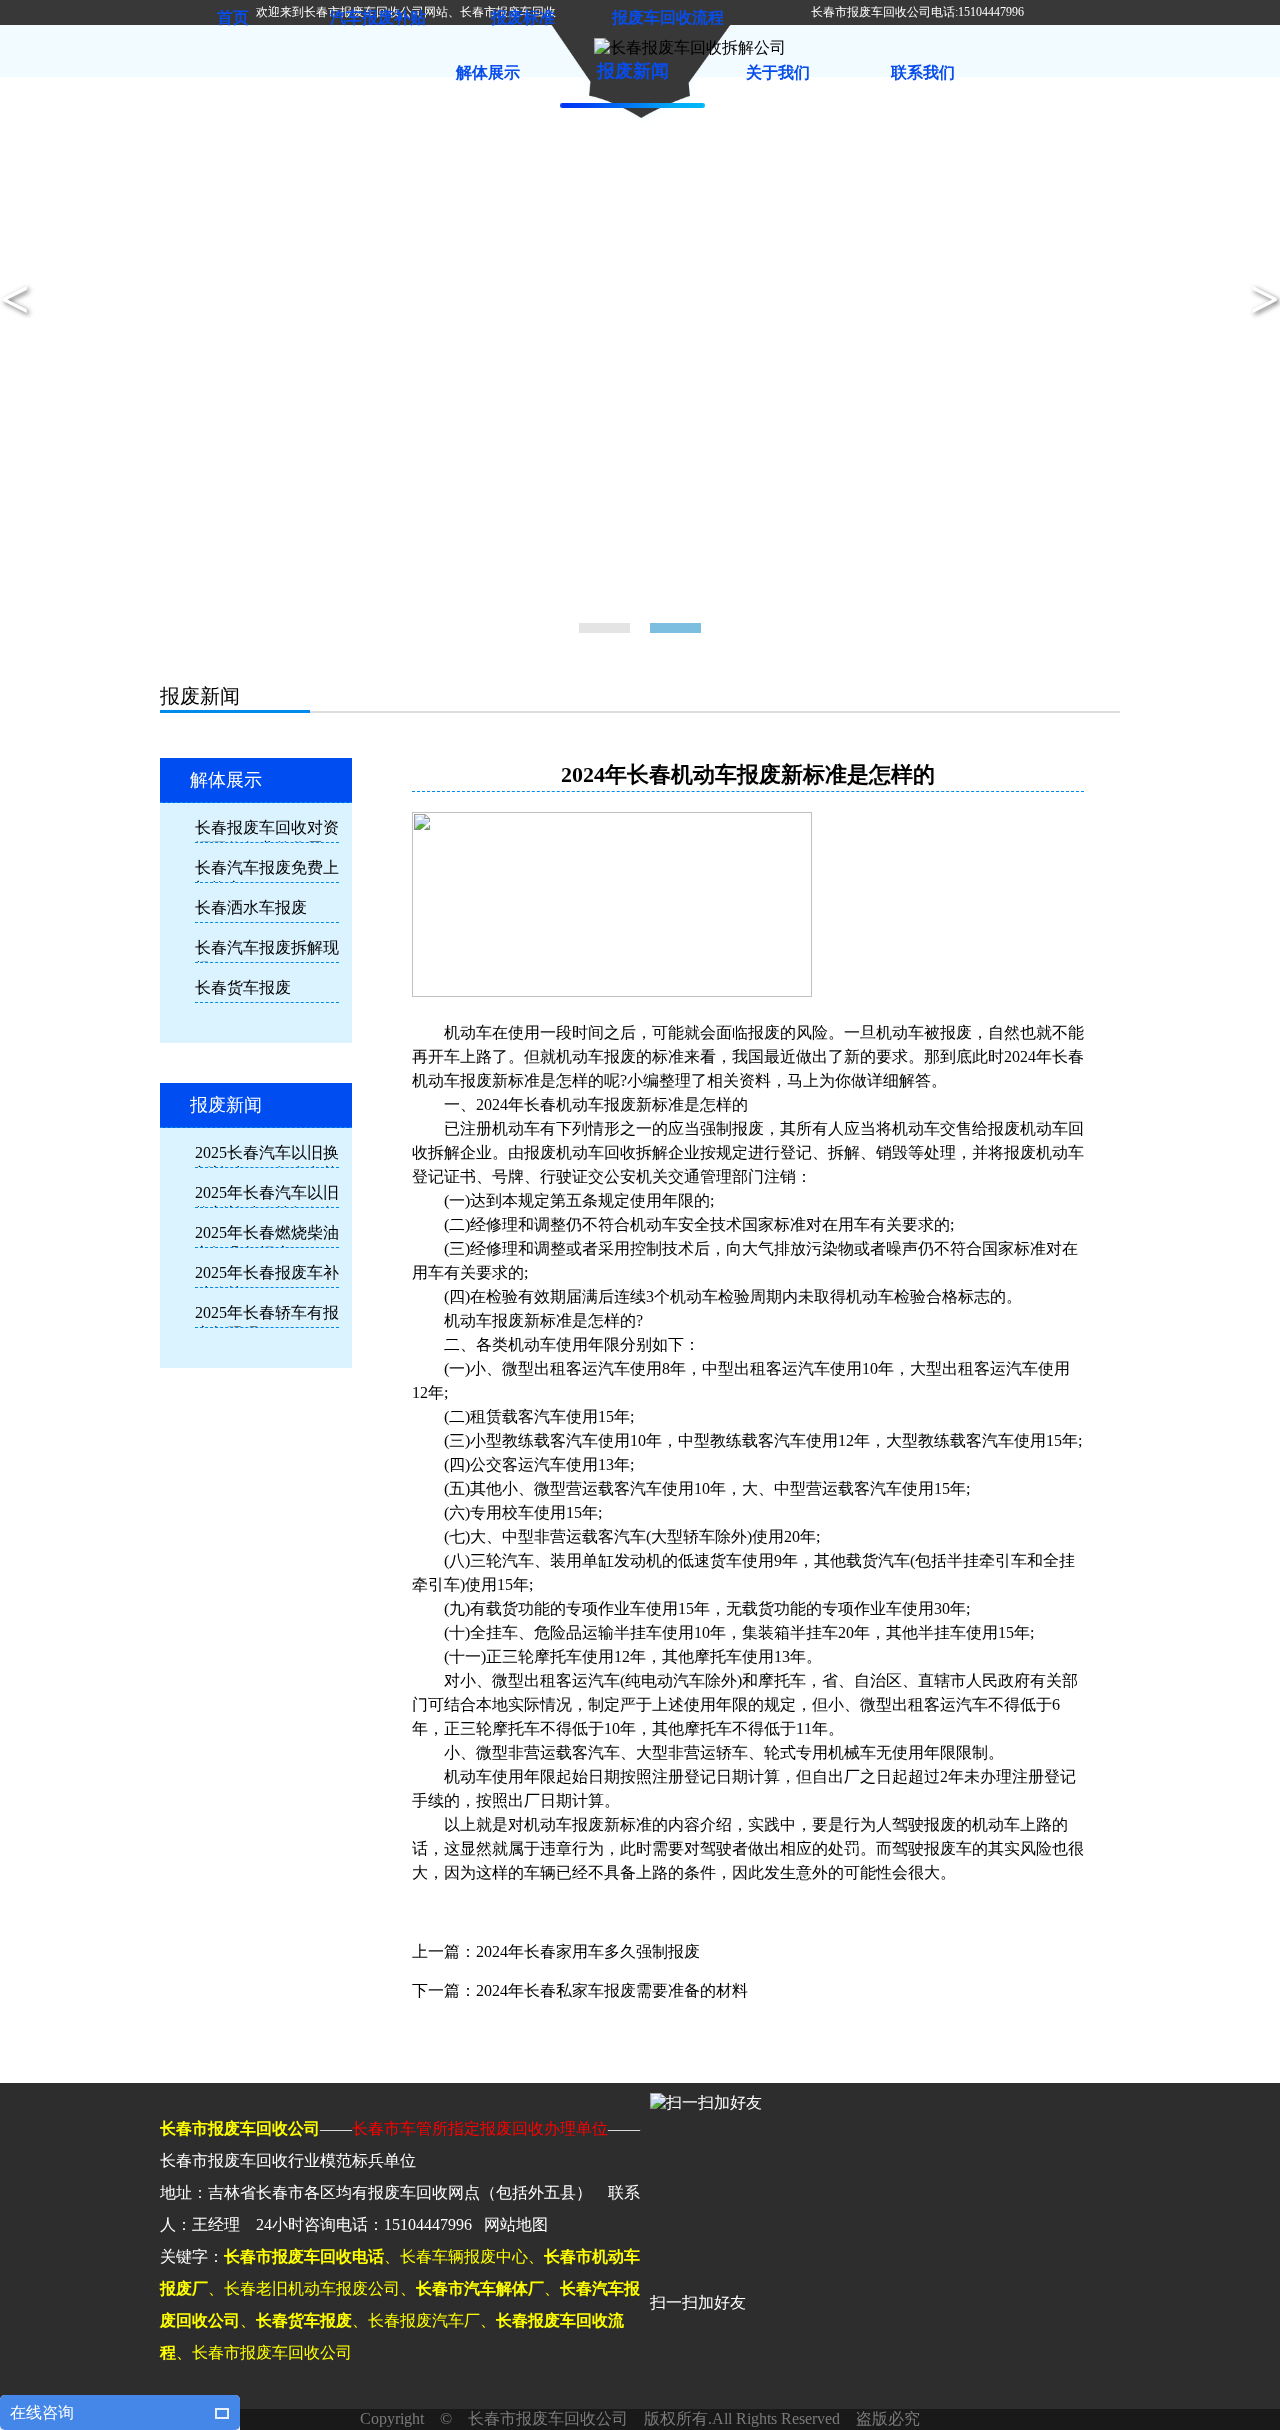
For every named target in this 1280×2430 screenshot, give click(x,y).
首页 (233, 17)
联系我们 (923, 72)
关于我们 (778, 72)
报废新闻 (633, 71)
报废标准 (523, 17)
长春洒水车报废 (251, 907)
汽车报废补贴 (378, 17)
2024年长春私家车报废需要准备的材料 (612, 1990)
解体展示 (488, 72)
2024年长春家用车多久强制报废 (588, 1951)
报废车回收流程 (668, 17)
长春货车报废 (243, 987)
